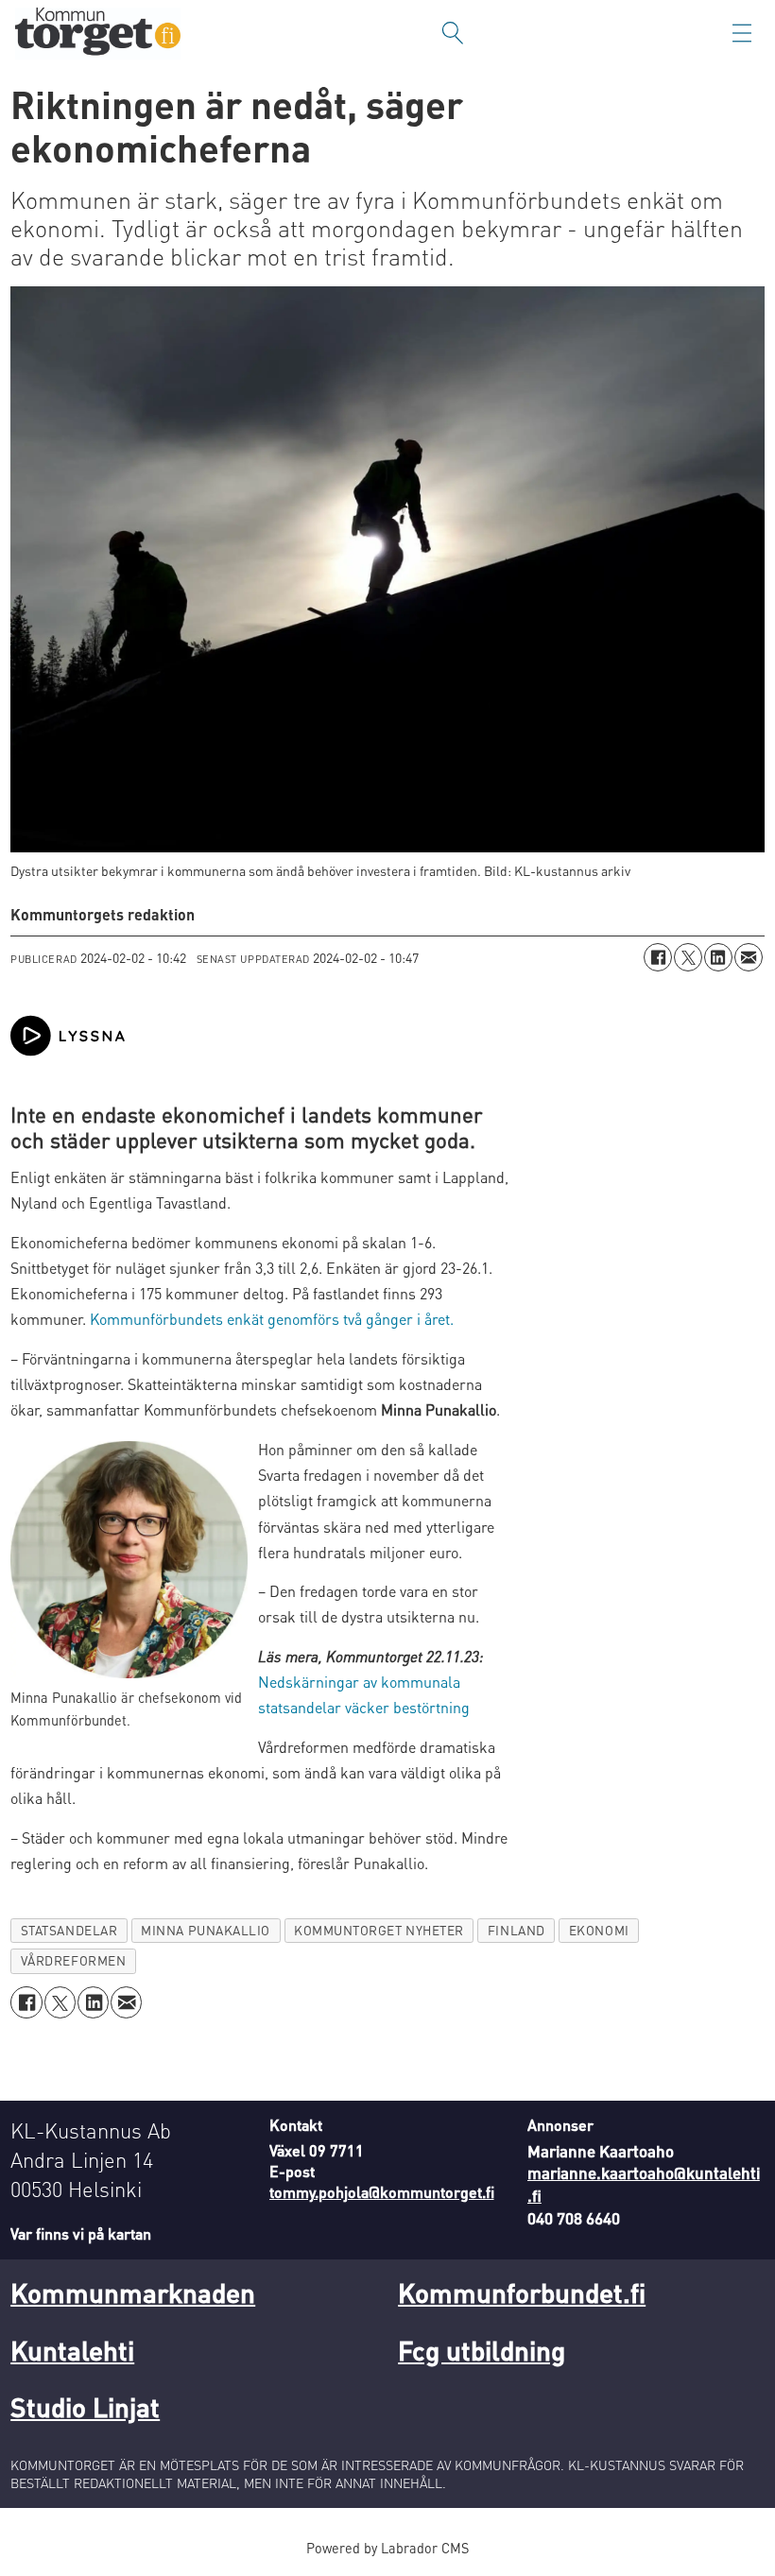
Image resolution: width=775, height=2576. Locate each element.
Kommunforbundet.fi (522, 2293)
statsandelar (69, 1930)
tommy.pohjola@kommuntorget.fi (382, 2192)
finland (517, 1930)
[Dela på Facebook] (658, 957)
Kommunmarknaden (133, 2293)
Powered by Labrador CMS (387, 2548)
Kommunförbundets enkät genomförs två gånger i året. (272, 1319)
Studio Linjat (85, 2407)
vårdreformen (74, 1960)
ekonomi (599, 1930)
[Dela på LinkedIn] (718, 957)
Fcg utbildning (482, 2350)
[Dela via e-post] (749, 957)
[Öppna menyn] (742, 33)
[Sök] (453, 33)
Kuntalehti (72, 2350)
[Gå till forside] (98, 34)
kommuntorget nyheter (379, 1930)
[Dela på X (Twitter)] (688, 957)
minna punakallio (206, 1930)
